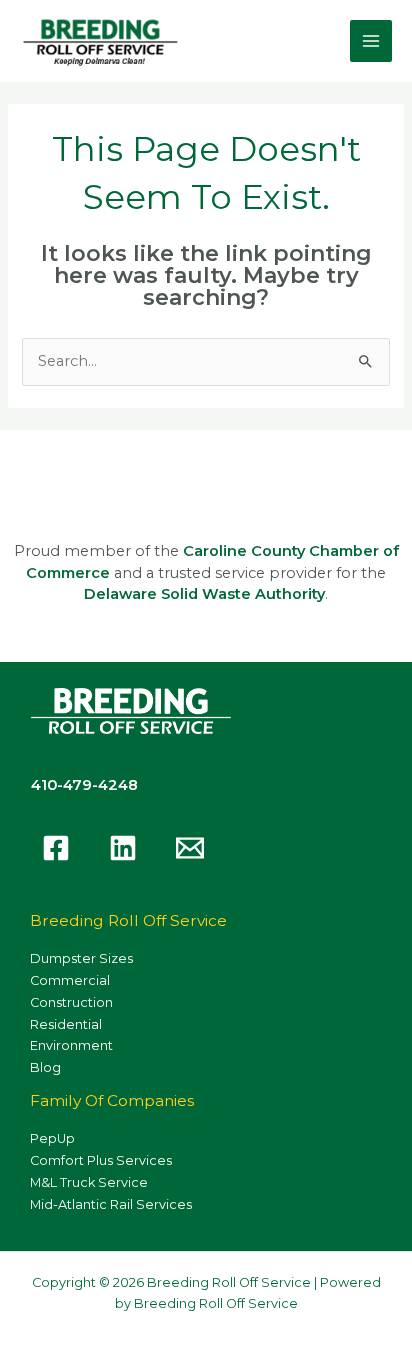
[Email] (190, 848)
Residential (66, 1024)
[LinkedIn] (123, 848)
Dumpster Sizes (81, 958)
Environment (71, 1045)
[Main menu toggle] (371, 41)
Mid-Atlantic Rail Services (111, 1204)
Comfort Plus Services (101, 1160)
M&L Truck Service (89, 1182)
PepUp (52, 1138)
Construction (71, 1002)
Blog (45, 1067)
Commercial (70, 980)
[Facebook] (56, 848)
